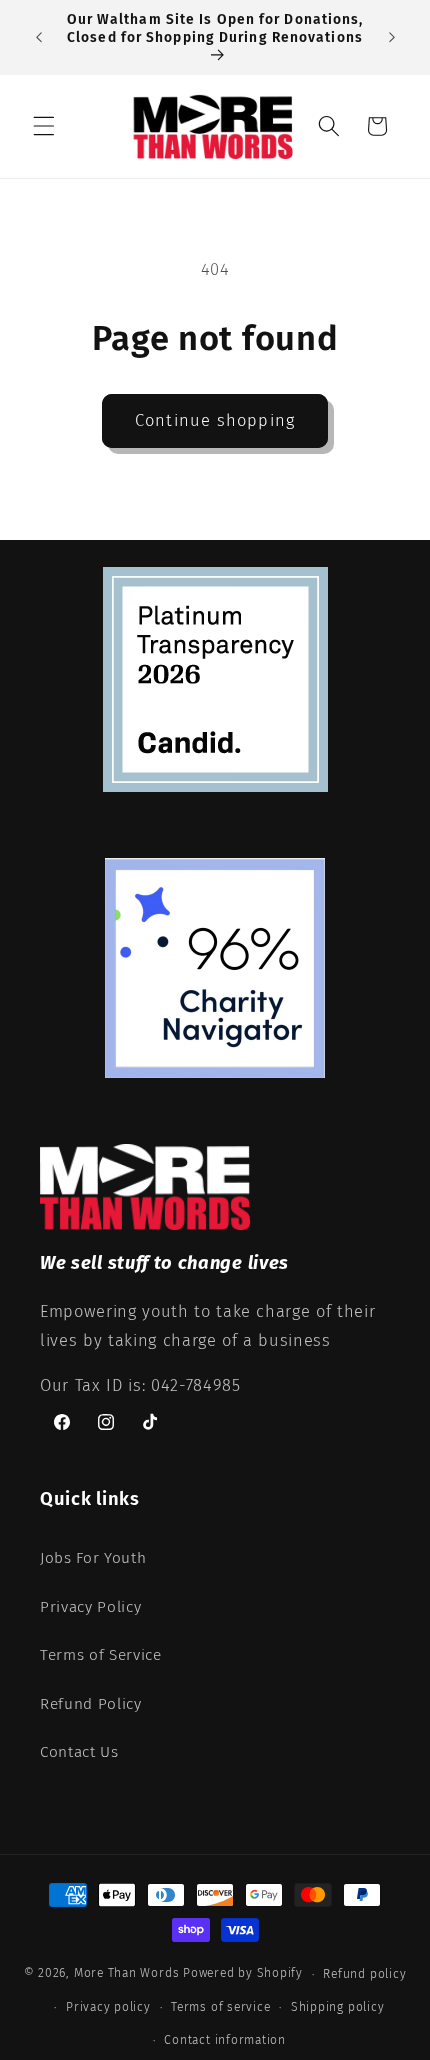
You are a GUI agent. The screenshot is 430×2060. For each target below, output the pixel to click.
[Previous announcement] (39, 38)
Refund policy (364, 1974)
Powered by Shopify (243, 1974)
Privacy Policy (90, 1607)
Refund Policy (91, 1704)
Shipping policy (338, 2007)
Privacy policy (108, 2007)
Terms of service (220, 2007)
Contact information (225, 2040)
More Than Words (128, 1974)
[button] (44, 126)
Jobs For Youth (93, 1558)
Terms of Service (101, 1655)
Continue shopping (215, 420)
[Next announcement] (392, 38)
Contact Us (79, 1752)
